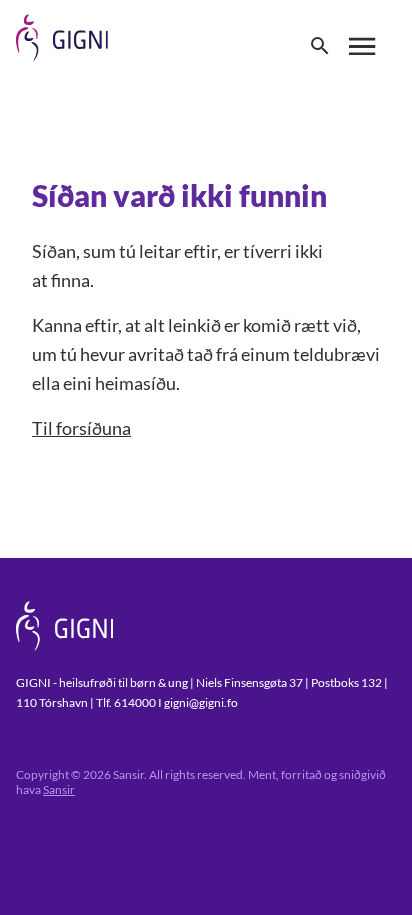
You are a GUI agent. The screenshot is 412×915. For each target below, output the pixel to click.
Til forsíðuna (81, 428)
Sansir (59, 789)
